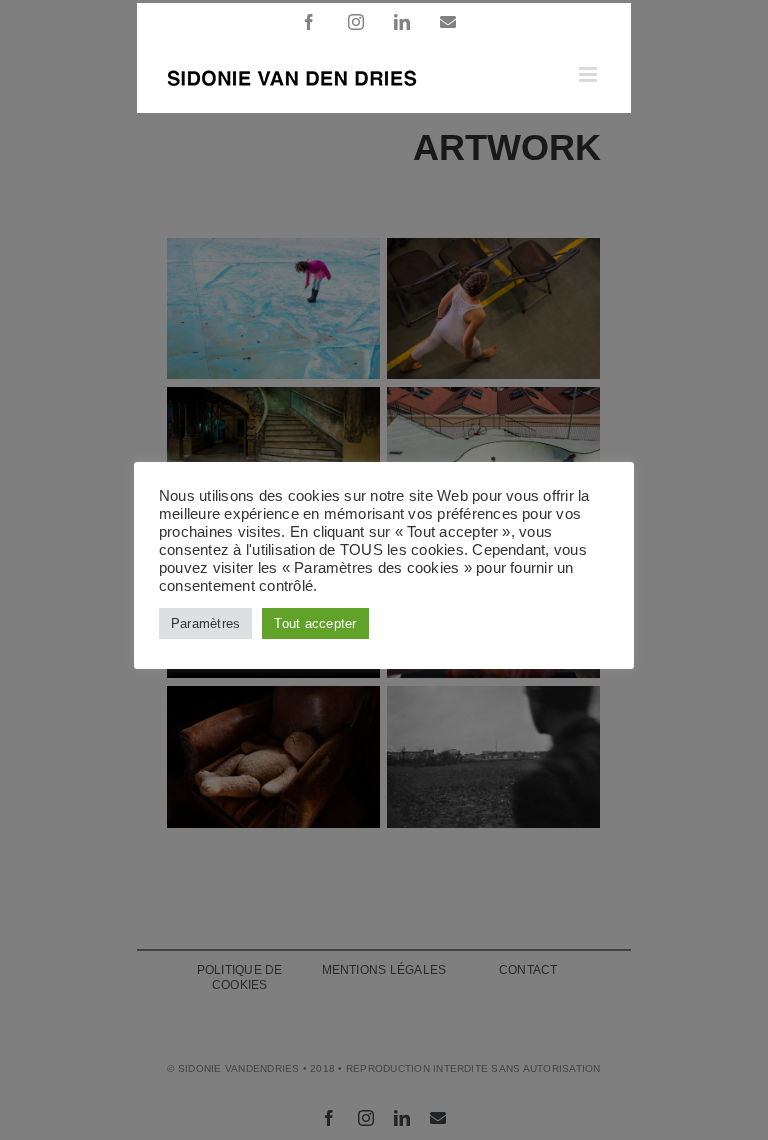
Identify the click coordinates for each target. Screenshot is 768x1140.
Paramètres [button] (205, 623)
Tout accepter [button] (315, 623)
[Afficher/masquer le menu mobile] (589, 74)
